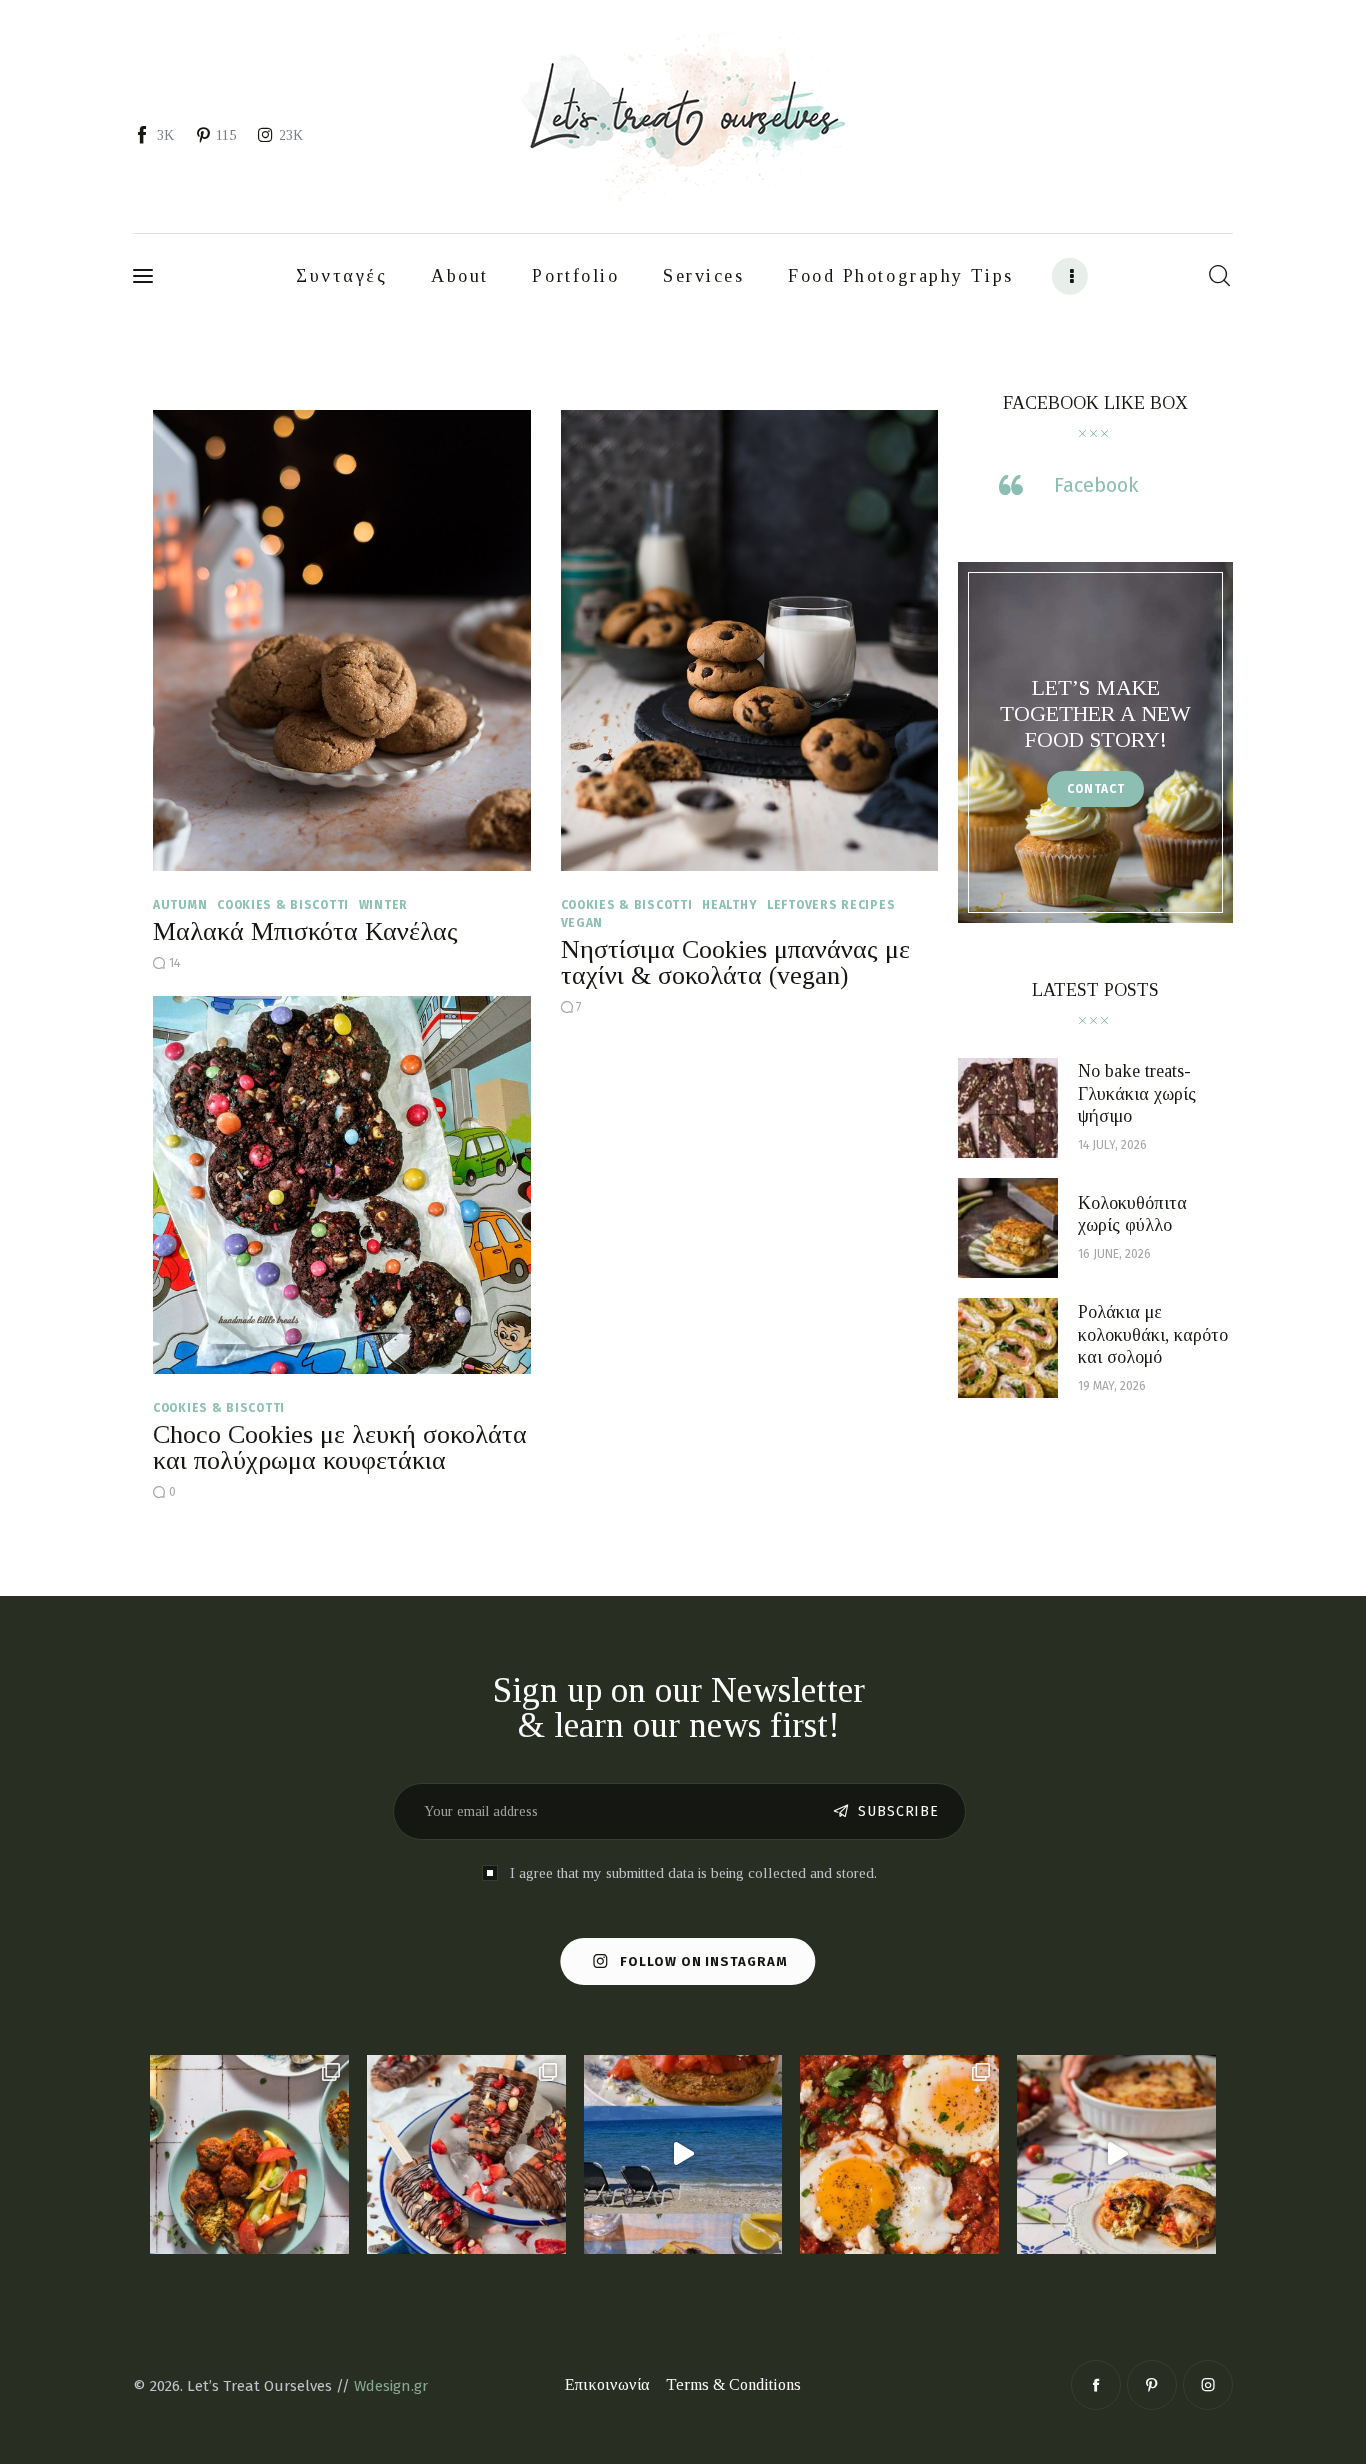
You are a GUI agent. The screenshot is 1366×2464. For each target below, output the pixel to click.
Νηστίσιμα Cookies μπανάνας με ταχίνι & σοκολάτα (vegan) (735, 962)
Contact (1096, 790)
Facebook (1096, 486)
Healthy (729, 905)
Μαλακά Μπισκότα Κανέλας (305, 931)
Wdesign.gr (391, 2386)
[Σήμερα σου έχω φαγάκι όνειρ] (1116, 2154)
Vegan (582, 923)
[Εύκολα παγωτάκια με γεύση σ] (466, 2154)
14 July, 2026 (1112, 1145)
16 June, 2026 (1114, 1255)
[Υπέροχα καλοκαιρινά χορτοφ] (249, 2154)
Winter (383, 905)
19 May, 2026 (1112, 1386)
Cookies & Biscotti (283, 905)
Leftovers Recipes (831, 905)
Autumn (180, 905)
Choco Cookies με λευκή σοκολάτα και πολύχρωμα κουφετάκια (340, 1447)
